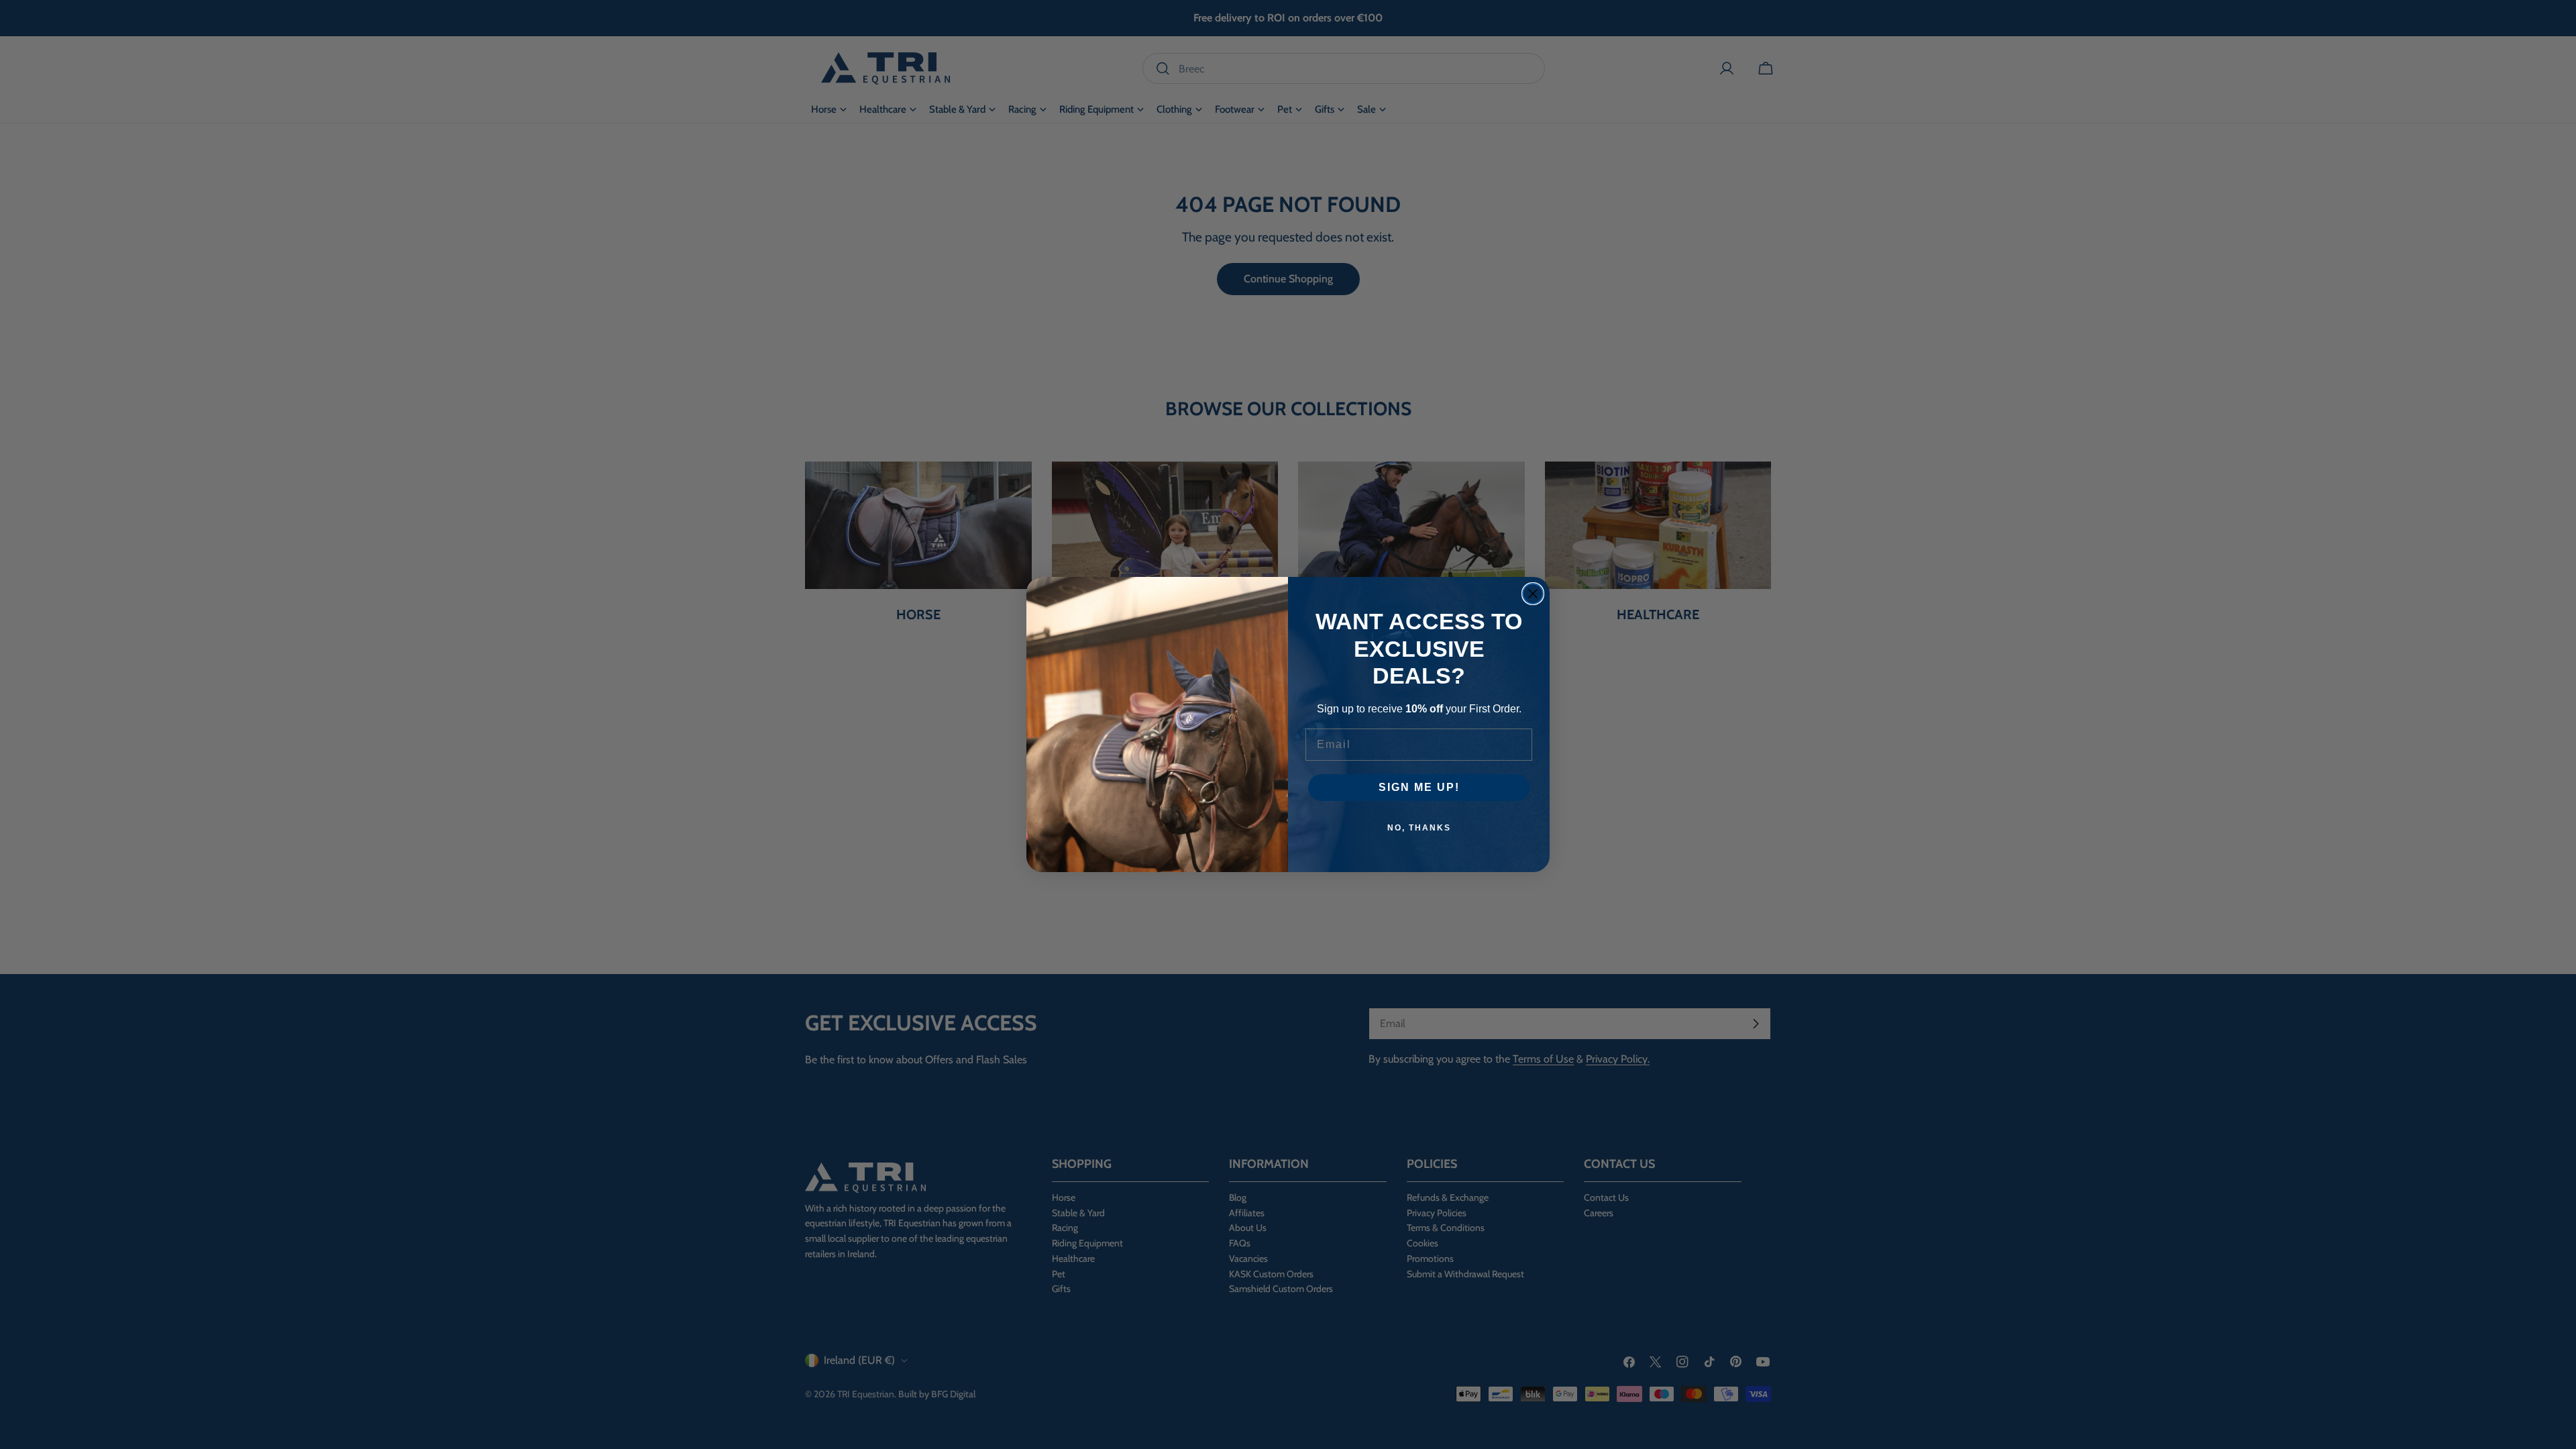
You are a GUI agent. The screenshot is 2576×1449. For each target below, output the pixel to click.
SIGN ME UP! (1419, 787)
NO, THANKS (1419, 828)
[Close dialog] (1533, 594)
